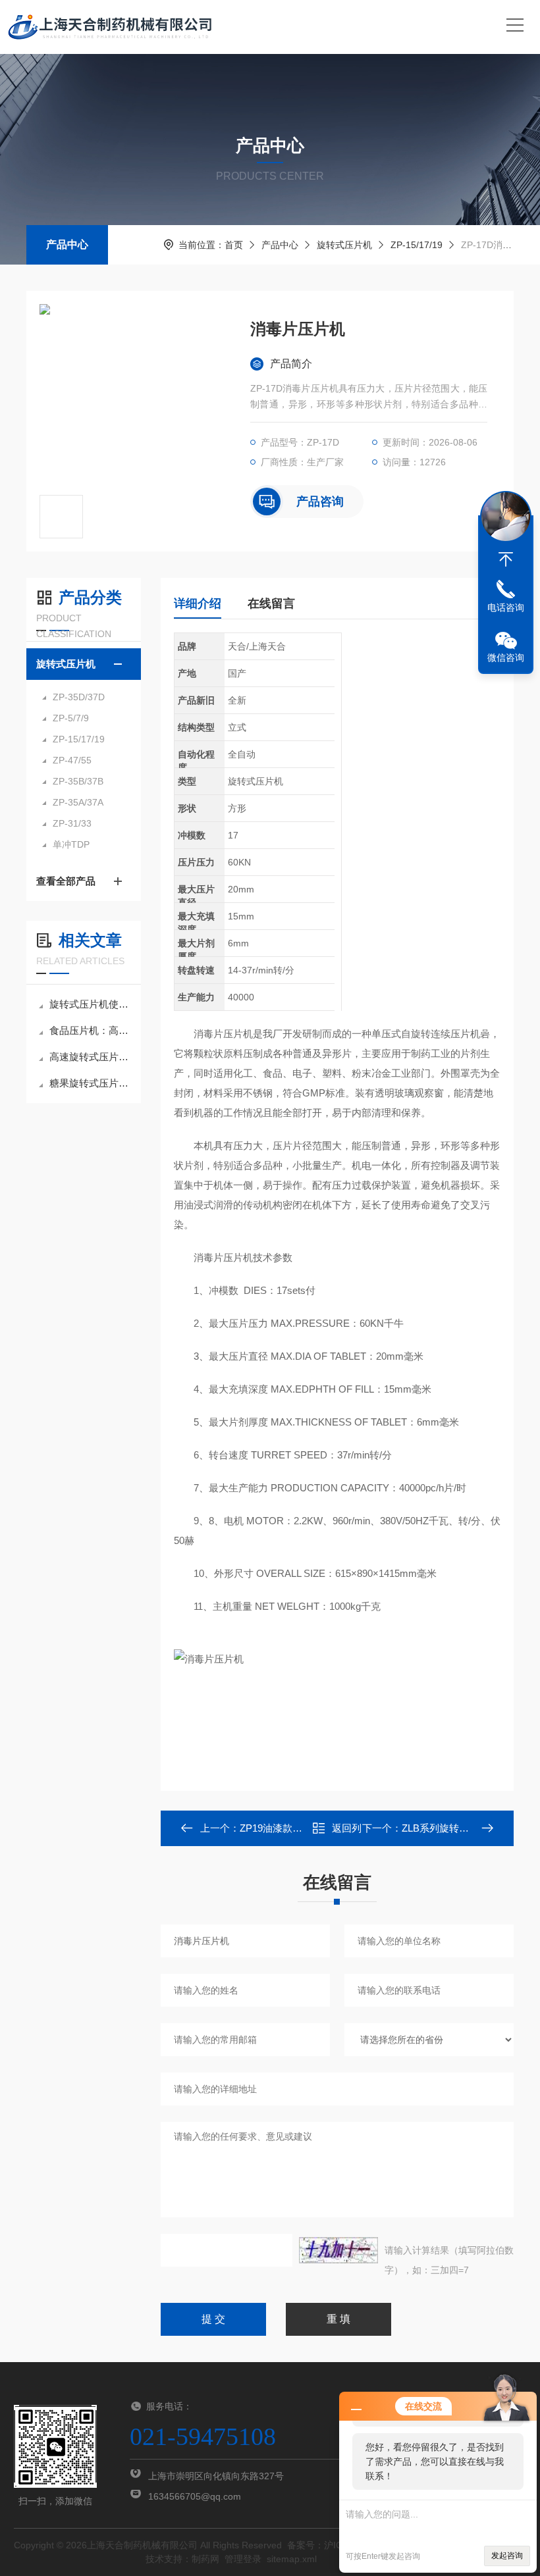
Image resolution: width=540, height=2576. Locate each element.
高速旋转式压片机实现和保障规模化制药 (90, 1057)
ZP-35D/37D (79, 697)
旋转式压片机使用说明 (90, 1004)
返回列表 (347, 1832)
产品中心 (67, 245)
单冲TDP (71, 844)
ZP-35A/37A (78, 802)
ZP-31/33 (72, 823)
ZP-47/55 (72, 760)
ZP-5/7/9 (71, 718)
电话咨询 (506, 607)
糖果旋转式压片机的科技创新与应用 (90, 1083)
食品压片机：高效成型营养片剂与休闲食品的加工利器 (90, 1030)
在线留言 (271, 604)
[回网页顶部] (506, 559)
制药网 (205, 2559)
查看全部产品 (66, 881)
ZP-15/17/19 (417, 245)
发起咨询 (507, 2556)
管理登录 (243, 2559)
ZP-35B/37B (78, 781)
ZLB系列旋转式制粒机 (450, 1828)
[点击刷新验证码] (338, 2250)
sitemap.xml (292, 2559)
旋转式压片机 (344, 245)
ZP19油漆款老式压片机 (291, 1828)
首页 (234, 245)
